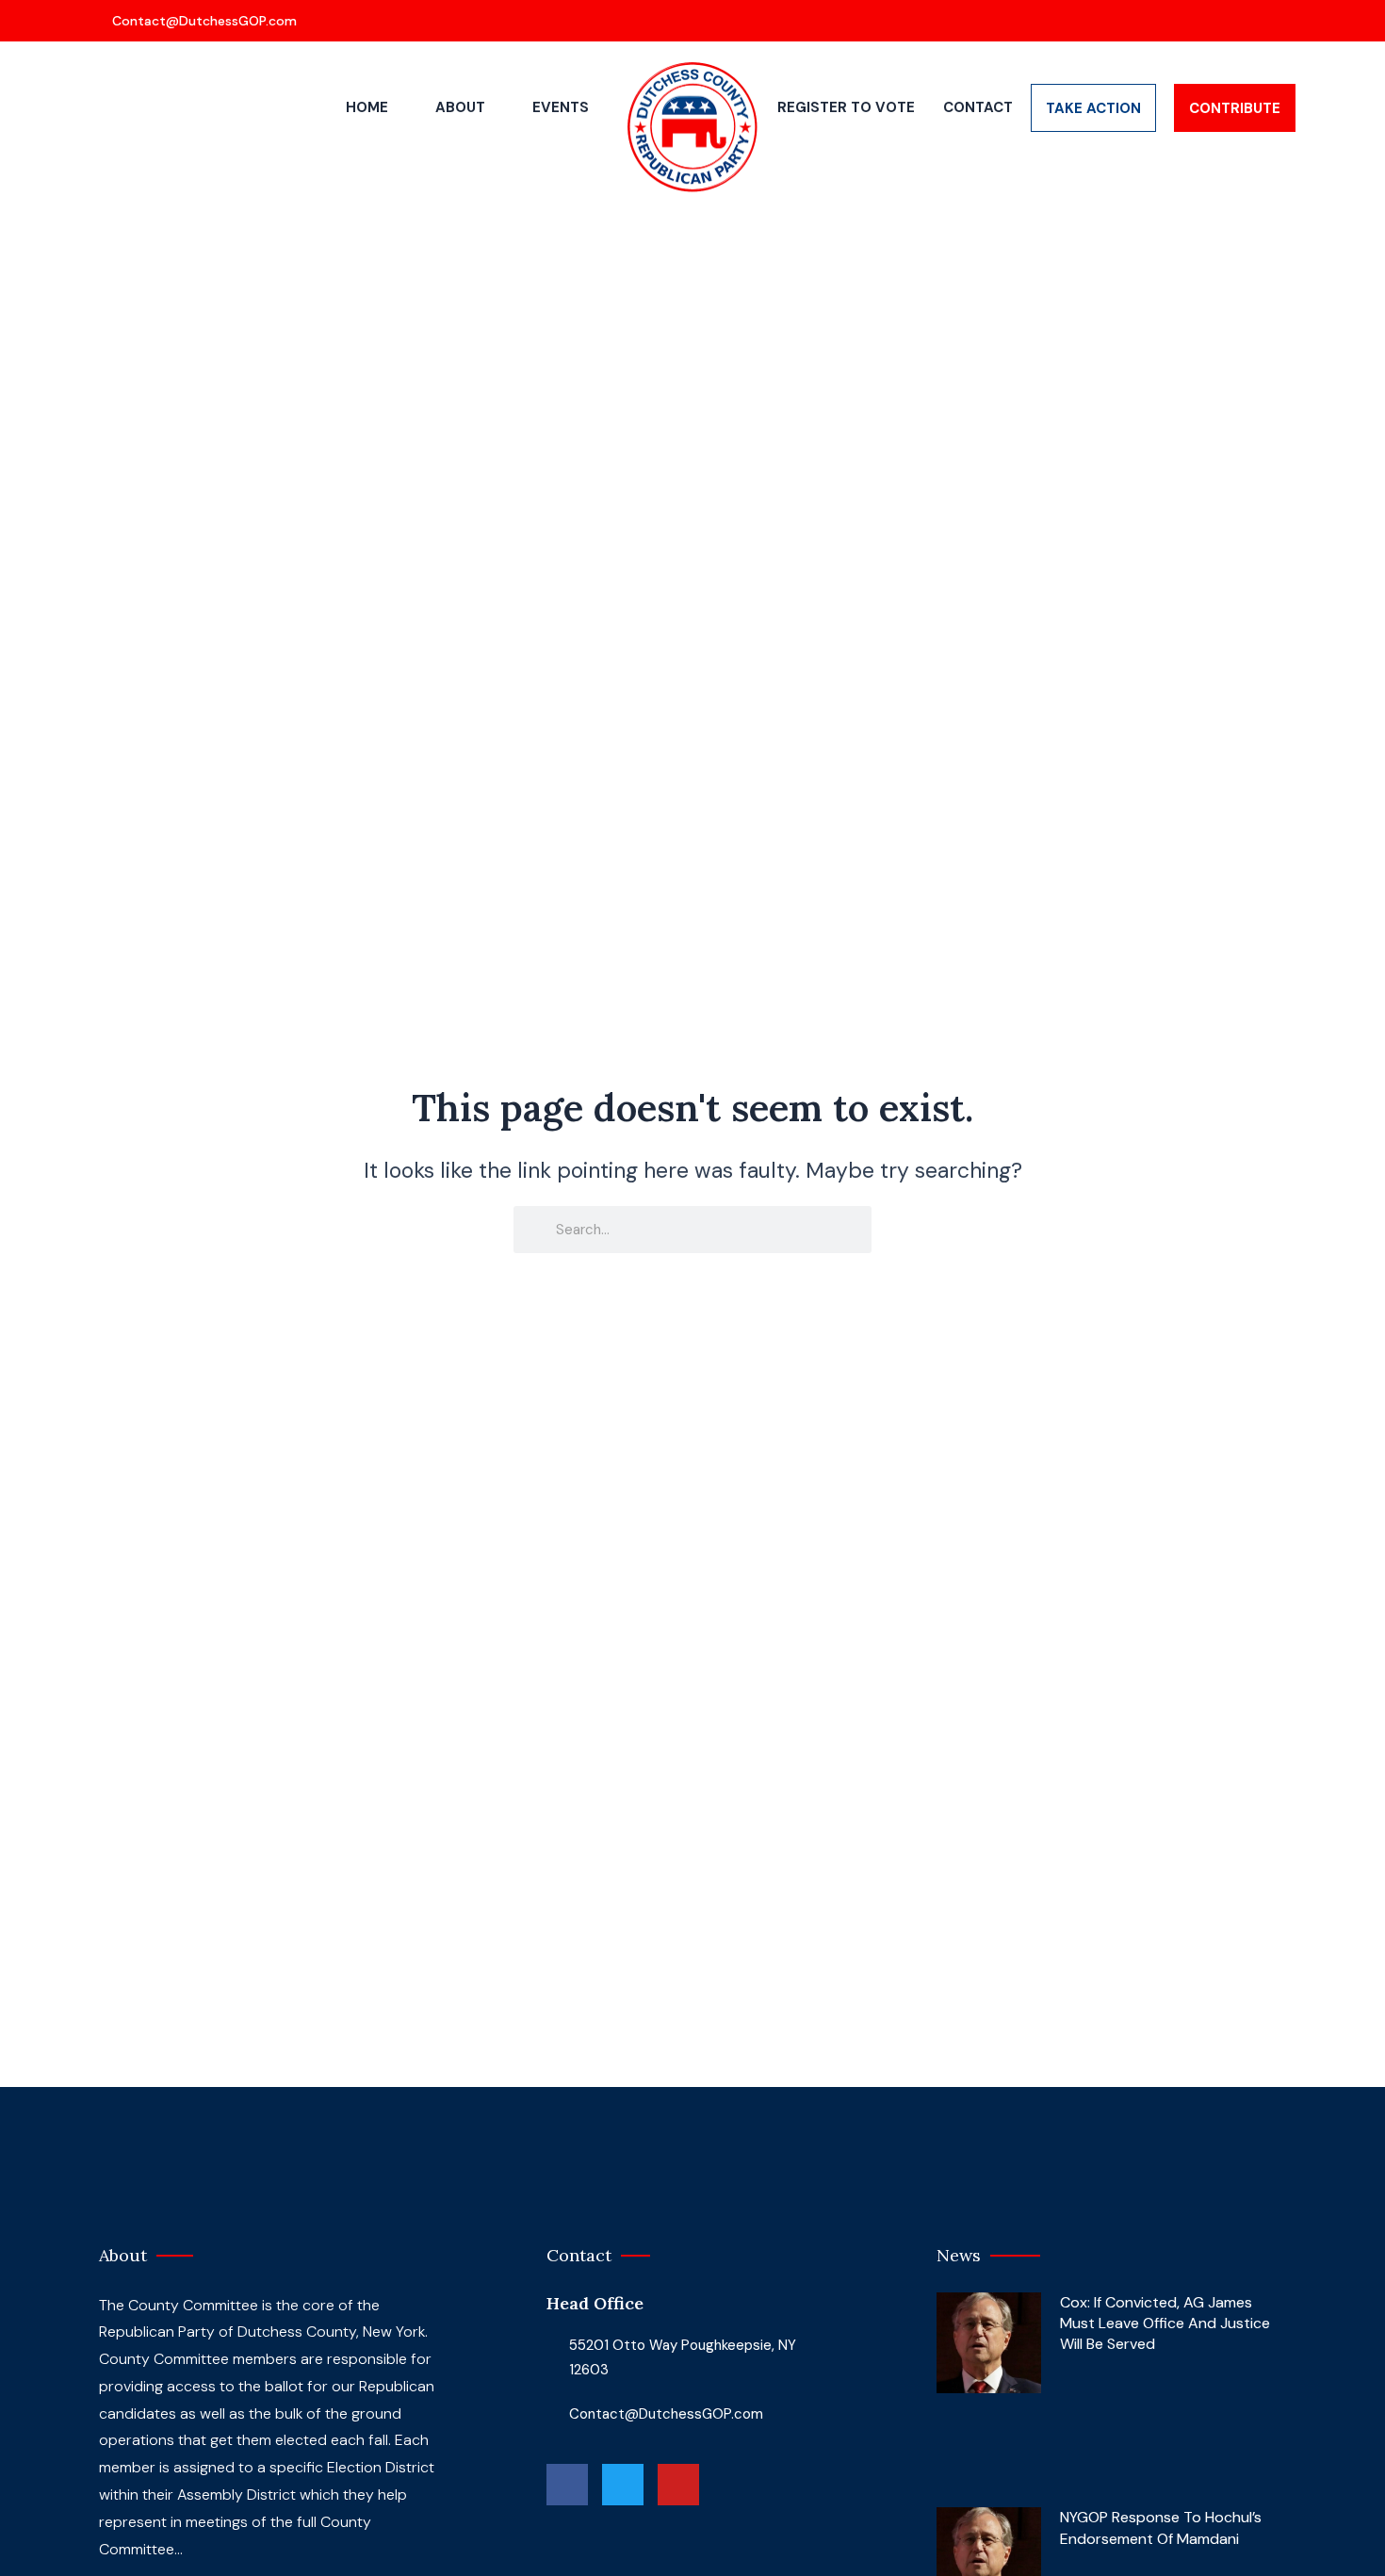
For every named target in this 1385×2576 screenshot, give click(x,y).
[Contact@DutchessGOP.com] (196, 21)
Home (367, 107)
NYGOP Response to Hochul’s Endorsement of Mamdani (1161, 2527)
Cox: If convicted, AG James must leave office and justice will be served (1165, 2323)
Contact (978, 107)
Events (561, 107)
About (460, 107)
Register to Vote (846, 107)
